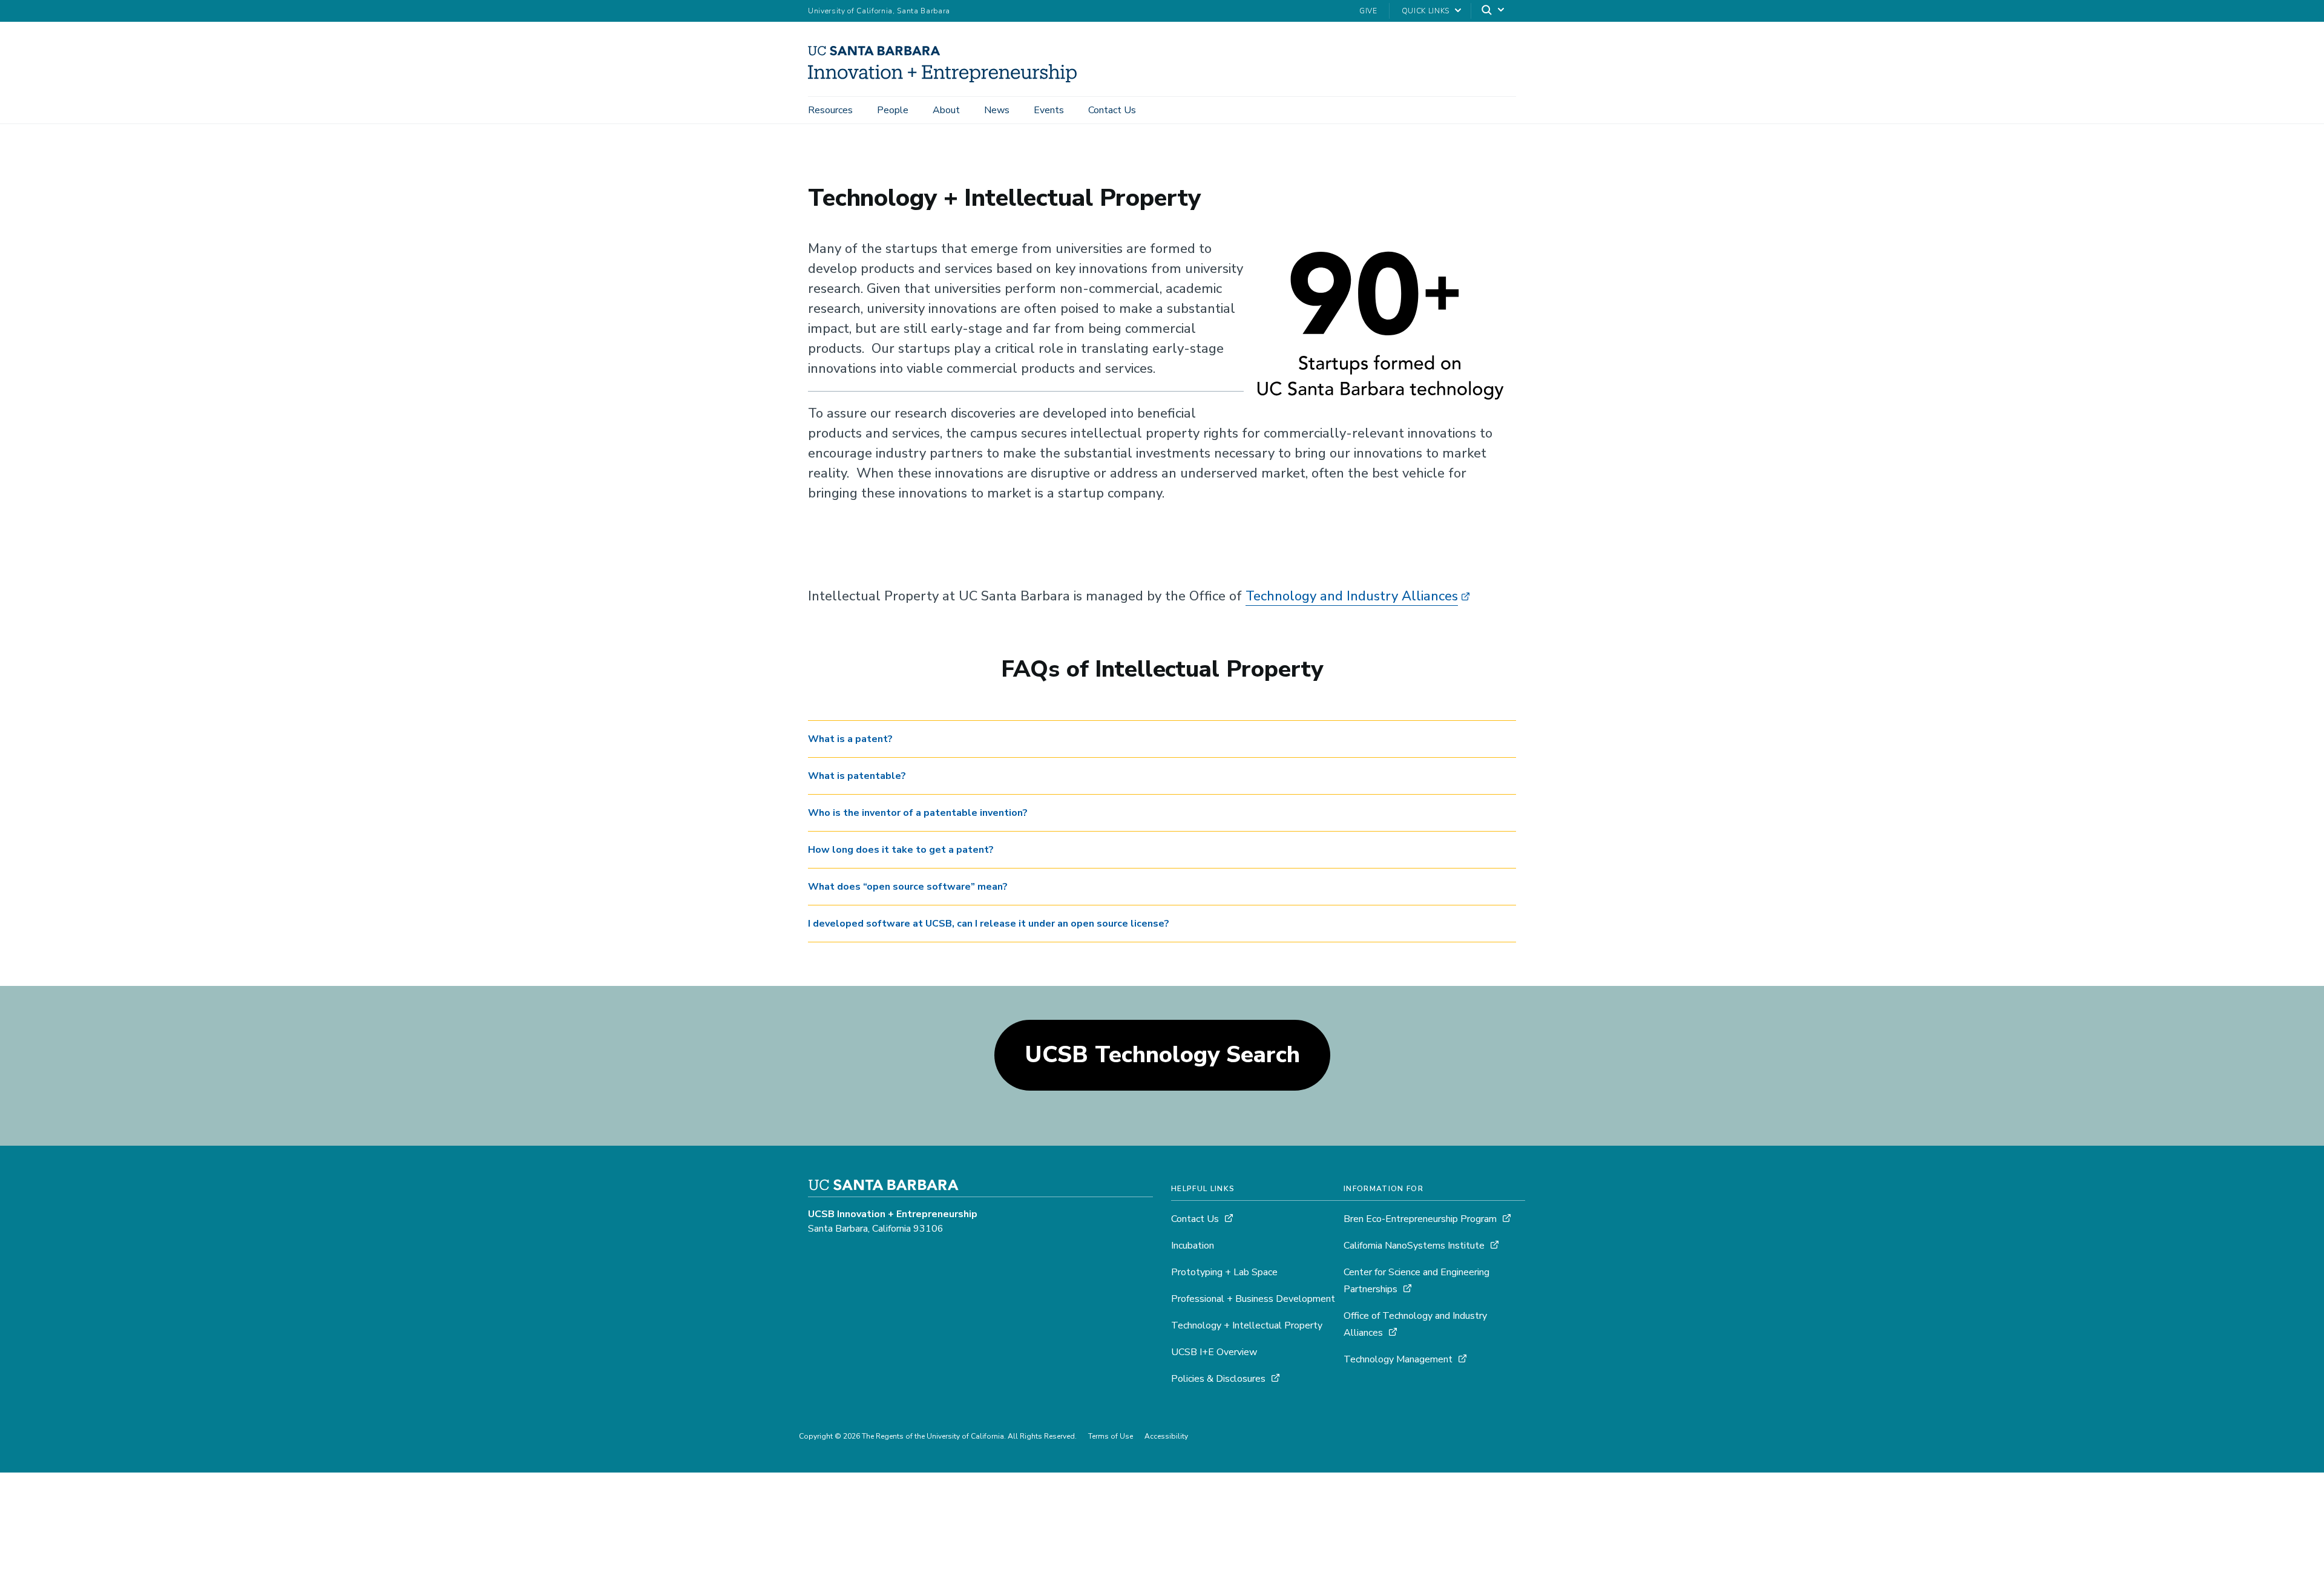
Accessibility (1166, 1436)
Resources (830, 110)
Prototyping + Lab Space (1224, 1272)
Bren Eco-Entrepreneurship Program (1420, 1219)
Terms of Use (1111, 1436)
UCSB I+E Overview (1214, 1352)
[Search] (1494, 11)
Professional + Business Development (1253, 1299)
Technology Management (1399, 1359)
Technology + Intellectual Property (1247, 1325)
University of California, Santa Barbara (879, 11)
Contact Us (1112, 110)
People (893, 110)
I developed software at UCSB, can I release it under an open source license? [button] (989, 924)
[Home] (947, 79)
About (946, 110)
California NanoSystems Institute (1415, 1246)
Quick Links (1426, 11)
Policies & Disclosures (1218, 1379)
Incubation (1193, 1246)
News (997, 110)
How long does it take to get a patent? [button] (901, 850)
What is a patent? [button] (850, 739)
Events (1049, 110)
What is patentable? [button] (857, 776)
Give (1368, 11)
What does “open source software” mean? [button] (908, 887)
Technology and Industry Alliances (1352, 596)
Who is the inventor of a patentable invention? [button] (918, 813)
